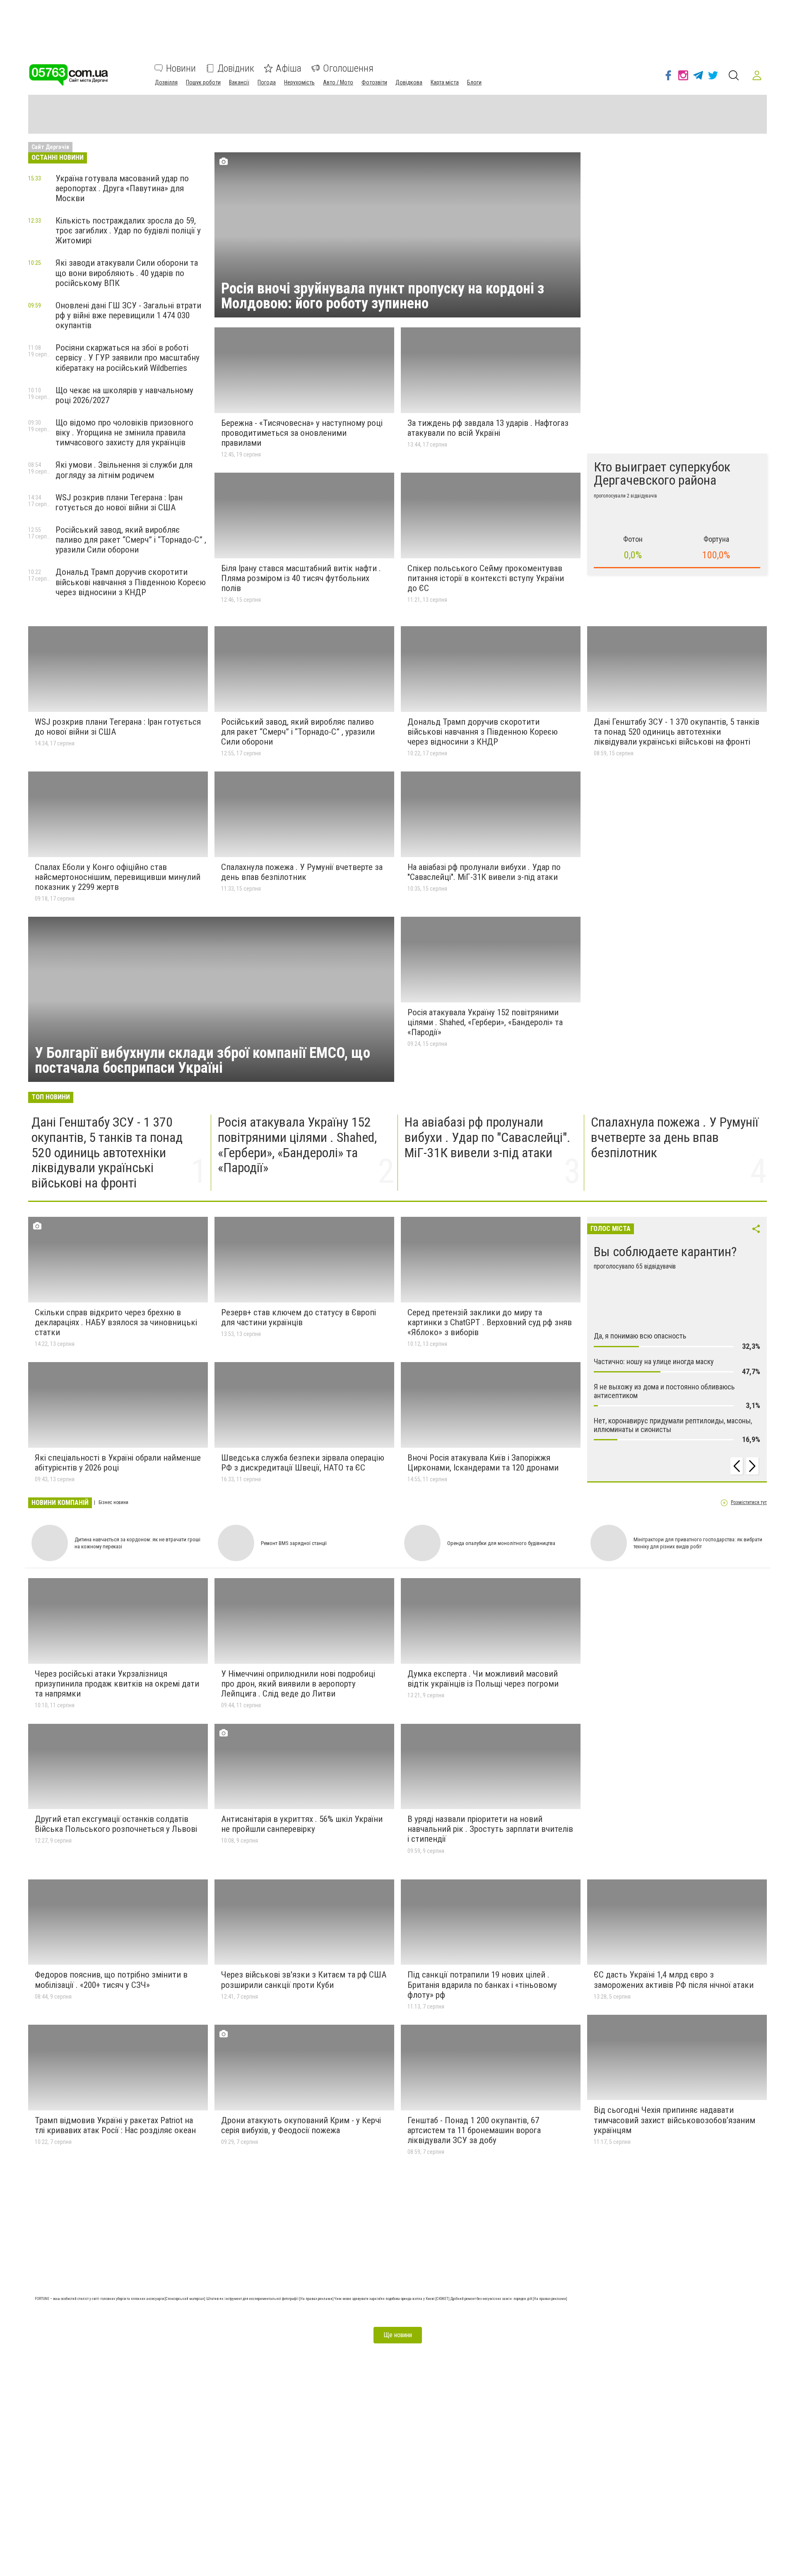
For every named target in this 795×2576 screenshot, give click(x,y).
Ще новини (398, 2335)
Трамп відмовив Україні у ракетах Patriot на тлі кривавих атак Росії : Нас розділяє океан (115, 2125)
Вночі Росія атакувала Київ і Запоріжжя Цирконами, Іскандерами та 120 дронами (483, 1463)
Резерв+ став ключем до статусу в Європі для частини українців (299, 1317)
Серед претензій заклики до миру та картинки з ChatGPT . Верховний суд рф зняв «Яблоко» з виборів (490, 1322)
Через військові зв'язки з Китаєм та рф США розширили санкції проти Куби (304, 1980)
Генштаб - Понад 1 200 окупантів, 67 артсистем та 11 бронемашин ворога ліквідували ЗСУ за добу (474, 2130)
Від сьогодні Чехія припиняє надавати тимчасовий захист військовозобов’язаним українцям (675, 2120)
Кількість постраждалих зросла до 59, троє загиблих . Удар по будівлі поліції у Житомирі (128, 231)
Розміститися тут (749, 1503)
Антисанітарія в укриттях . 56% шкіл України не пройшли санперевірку (302, 1824)
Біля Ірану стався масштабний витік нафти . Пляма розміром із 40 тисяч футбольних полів (301, 578)
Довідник (236, 68)
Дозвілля (166, 82)
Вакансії (239, 82)
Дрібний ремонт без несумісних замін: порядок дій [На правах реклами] (509, 2299)
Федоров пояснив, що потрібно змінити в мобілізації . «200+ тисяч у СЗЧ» (111, 1980)
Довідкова (409, 82)
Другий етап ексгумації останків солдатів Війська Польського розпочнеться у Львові (116, 1824)
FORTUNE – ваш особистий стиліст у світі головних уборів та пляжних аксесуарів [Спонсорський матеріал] (120, 2299)
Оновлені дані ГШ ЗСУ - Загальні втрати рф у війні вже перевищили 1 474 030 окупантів (128, 315)
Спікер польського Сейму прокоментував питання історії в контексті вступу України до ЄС (486, 578)
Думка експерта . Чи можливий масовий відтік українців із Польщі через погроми (483, 1679)
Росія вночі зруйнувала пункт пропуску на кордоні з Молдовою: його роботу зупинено (383, 296)
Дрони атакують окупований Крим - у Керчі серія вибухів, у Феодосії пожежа (301, 2125)
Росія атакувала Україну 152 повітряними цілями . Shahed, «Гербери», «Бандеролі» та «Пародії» (485, 1022)
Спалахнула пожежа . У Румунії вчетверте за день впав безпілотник (302, 872)
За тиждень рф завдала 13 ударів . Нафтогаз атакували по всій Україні (488, 428)
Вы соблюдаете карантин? (665, 1252)
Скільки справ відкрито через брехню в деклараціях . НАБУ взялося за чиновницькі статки (116, 1322)
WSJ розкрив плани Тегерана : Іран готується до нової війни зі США (119, 502)
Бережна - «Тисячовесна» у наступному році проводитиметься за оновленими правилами (302, 433)
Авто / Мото (338, 82)
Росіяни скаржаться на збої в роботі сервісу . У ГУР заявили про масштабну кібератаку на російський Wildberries (128, 358)
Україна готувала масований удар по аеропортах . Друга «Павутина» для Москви (122, 188)
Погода (267, 82)
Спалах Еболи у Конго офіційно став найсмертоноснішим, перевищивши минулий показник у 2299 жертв (118, 877)
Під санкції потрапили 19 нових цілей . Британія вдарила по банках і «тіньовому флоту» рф (482, 1985)
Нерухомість (299, 82)
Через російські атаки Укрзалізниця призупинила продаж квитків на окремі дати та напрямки (117, 1684)
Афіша (289, 68)
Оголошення (348, 68)
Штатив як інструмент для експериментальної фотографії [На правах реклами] (270, 2299)
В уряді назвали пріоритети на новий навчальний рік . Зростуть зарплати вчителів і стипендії (490, 1829)
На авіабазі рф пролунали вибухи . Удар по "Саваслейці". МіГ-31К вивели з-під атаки (484, 872)
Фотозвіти (374, 82)
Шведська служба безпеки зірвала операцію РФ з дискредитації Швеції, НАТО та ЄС (303, 1463)
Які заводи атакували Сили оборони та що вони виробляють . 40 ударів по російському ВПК (127, 273)
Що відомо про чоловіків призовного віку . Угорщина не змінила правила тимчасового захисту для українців (124, 433)
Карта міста (445, 82)
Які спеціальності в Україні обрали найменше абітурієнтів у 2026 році (118, 1463)
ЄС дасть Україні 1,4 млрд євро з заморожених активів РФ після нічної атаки (674, 1980)
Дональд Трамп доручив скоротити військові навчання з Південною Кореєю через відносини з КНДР (131, 582)
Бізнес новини (113, 1503)
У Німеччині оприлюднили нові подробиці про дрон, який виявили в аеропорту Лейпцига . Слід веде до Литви (298, 1684)
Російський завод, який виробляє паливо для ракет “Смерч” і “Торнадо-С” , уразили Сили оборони (131, 540)
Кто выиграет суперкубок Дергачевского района (662, 473)
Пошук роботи (203, 82)
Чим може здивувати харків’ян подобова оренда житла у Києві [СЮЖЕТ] (393, 2299)
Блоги (474, 82)
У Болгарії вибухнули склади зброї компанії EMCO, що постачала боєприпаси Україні (202, 1060)
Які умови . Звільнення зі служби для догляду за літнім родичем (124, 470)
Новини (181, 68)
